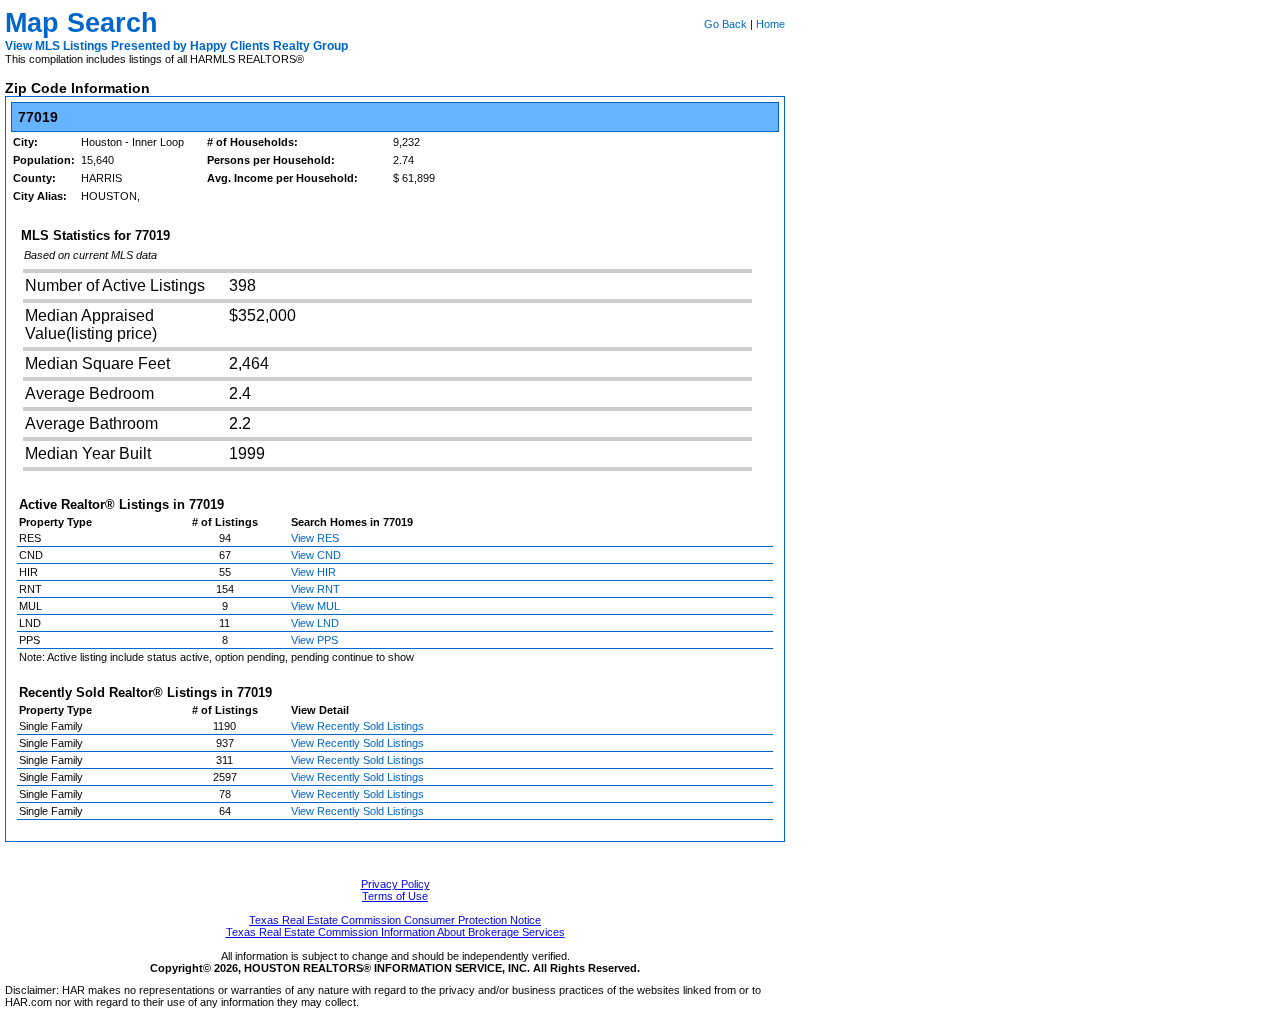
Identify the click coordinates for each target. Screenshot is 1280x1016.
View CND (316, 555)
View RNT (315, 589)
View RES (315, 538)
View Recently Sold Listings (357, 726)
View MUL (315, 606)
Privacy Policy (395, 884)
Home (770, 24)
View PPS (314, 640)
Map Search (81, 23)
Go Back (725, 24)
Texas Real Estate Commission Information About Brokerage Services (395, 932)
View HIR (313, 572)
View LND (315, 623)
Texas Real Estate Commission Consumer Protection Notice (395, 920)
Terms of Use (395, 896)
